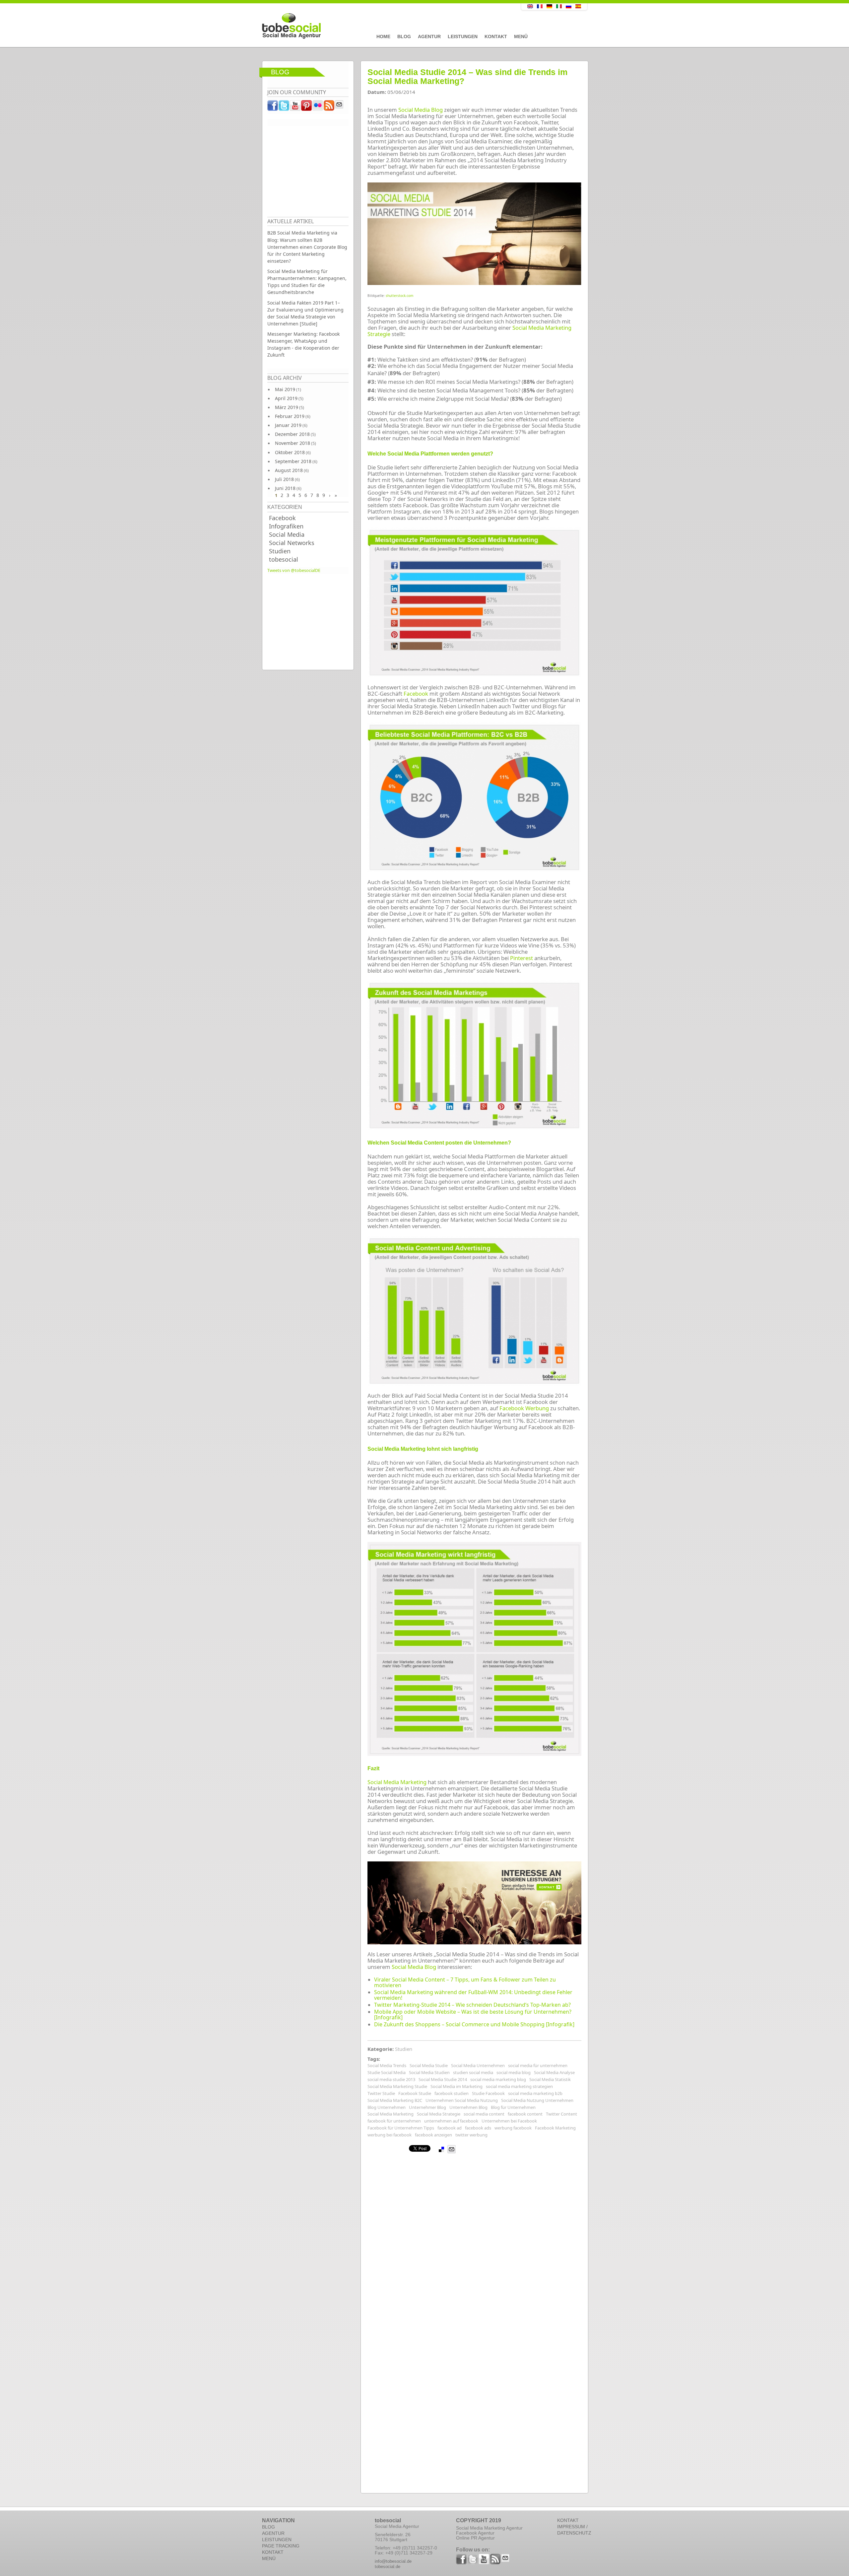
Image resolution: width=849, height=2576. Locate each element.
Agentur (429, 36)
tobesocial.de (388, 2567)
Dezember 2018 (292, 434)
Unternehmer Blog (427, 2107)
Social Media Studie (429, 2065)
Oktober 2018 (290, 452)
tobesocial (284, 559)
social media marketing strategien (519, 2086)
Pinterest (522, 958)
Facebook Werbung (524, 1408)
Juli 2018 (284, 479)
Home (383, 36)
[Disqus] (474, 2237)
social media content (484, 2114)
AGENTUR (273, 2533)
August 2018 (289, 470)
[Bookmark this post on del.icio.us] (441, 2149)
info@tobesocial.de (393, 2561)
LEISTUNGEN (277, 2540)
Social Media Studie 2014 (443, 2079)
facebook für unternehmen (394, 2121)
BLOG (268, 2527)
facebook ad (450, 2128)
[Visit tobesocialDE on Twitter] (284, 107)
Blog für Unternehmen (513, 2107)
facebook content (525, 2114)
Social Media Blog (421, 110)
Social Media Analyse (554, 2072)
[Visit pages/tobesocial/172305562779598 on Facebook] (273, 107)
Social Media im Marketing (457, 2086)
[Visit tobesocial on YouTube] (295, 107)
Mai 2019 (285, 389)
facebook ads (478, 2128)
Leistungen (463, 36)
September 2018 (293, 461)
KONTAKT (273, 2552)
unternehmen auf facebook (451, 2121)
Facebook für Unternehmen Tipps (401, 2128)
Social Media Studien (429, 2072)
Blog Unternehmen (387, 2107)
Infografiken (286, 526)
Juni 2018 (285, 488)
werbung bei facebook (390, 2135)
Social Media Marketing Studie (397, 2086)
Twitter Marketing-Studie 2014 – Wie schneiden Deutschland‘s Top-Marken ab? (472, 2005)
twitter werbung (471, 2135)
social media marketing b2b (535, 2093)
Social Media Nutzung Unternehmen (537, 2100)
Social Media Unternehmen (478, 2065)
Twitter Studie (381, 2093)
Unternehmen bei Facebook (509, 2121)
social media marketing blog (498, 2079)
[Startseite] (376, 26)
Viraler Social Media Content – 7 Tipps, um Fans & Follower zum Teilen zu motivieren (465, 1982)
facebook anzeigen (433, 2135)
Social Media (287, 534)
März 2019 (287, 407)
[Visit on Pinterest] (307, 107)
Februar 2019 (290, 416)
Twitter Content (561, 2114)
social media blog (514, 2072)
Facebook (282, 518)
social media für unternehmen (538, 2065)
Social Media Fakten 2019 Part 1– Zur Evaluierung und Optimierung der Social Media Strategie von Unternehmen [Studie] (305, 313)
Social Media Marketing (397, 1782)
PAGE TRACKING (281, 2546)
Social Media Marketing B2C (395, 2100)
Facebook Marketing (555, 2128)
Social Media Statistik (550, 2079)
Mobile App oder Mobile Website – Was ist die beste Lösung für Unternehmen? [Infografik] (473, 2015)
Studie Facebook (488, 2093)
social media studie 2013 (391, 2079)
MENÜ (269, 2558)
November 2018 (293, 443)
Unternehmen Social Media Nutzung (462, 2100)
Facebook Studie (415, 2093)
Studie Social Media (387, 2072)
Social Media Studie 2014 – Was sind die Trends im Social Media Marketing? (467, 77)
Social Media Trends (387, 2065)
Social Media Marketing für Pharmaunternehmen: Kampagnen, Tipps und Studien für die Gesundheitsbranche (307, 282)
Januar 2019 (288, 425)
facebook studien (452, 2093)
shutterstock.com (399, 296)
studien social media (473, 2072)
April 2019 (286, 398)
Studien (280, 551)
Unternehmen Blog (468, 2107)
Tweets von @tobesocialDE (294, 570)
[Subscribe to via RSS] (329, 107)
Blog (404, 36)
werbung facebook (513, 2128)
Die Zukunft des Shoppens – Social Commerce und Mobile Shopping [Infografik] (474, 2024)
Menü (521, 36)
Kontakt (496, 36)
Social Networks (292, 543)
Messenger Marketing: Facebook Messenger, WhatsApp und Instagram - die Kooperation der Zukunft (303, 344)
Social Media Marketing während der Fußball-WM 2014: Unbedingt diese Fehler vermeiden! (473, 1995)
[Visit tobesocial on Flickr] (318, 107)
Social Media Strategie (439, 2114)
